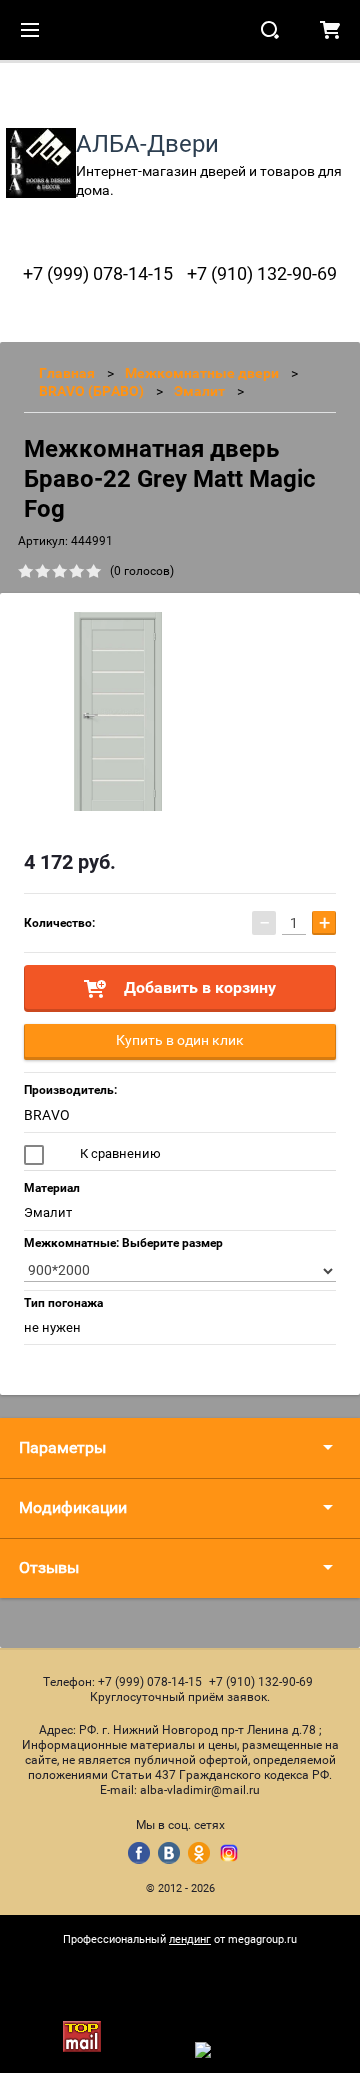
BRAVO (47, 1115)
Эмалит (199, 391)
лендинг (190, 1939)
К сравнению (119, 1153)
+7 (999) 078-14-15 (98, 273)
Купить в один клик (180, 1040)
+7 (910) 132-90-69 (262, 273)
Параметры (62, 1447)
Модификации (73, 1507)
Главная (67, 373)
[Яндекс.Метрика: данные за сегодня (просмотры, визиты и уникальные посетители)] (246, 2050)
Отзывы (49, 1567)
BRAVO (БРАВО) (91, 391)
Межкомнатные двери (202, 373)
